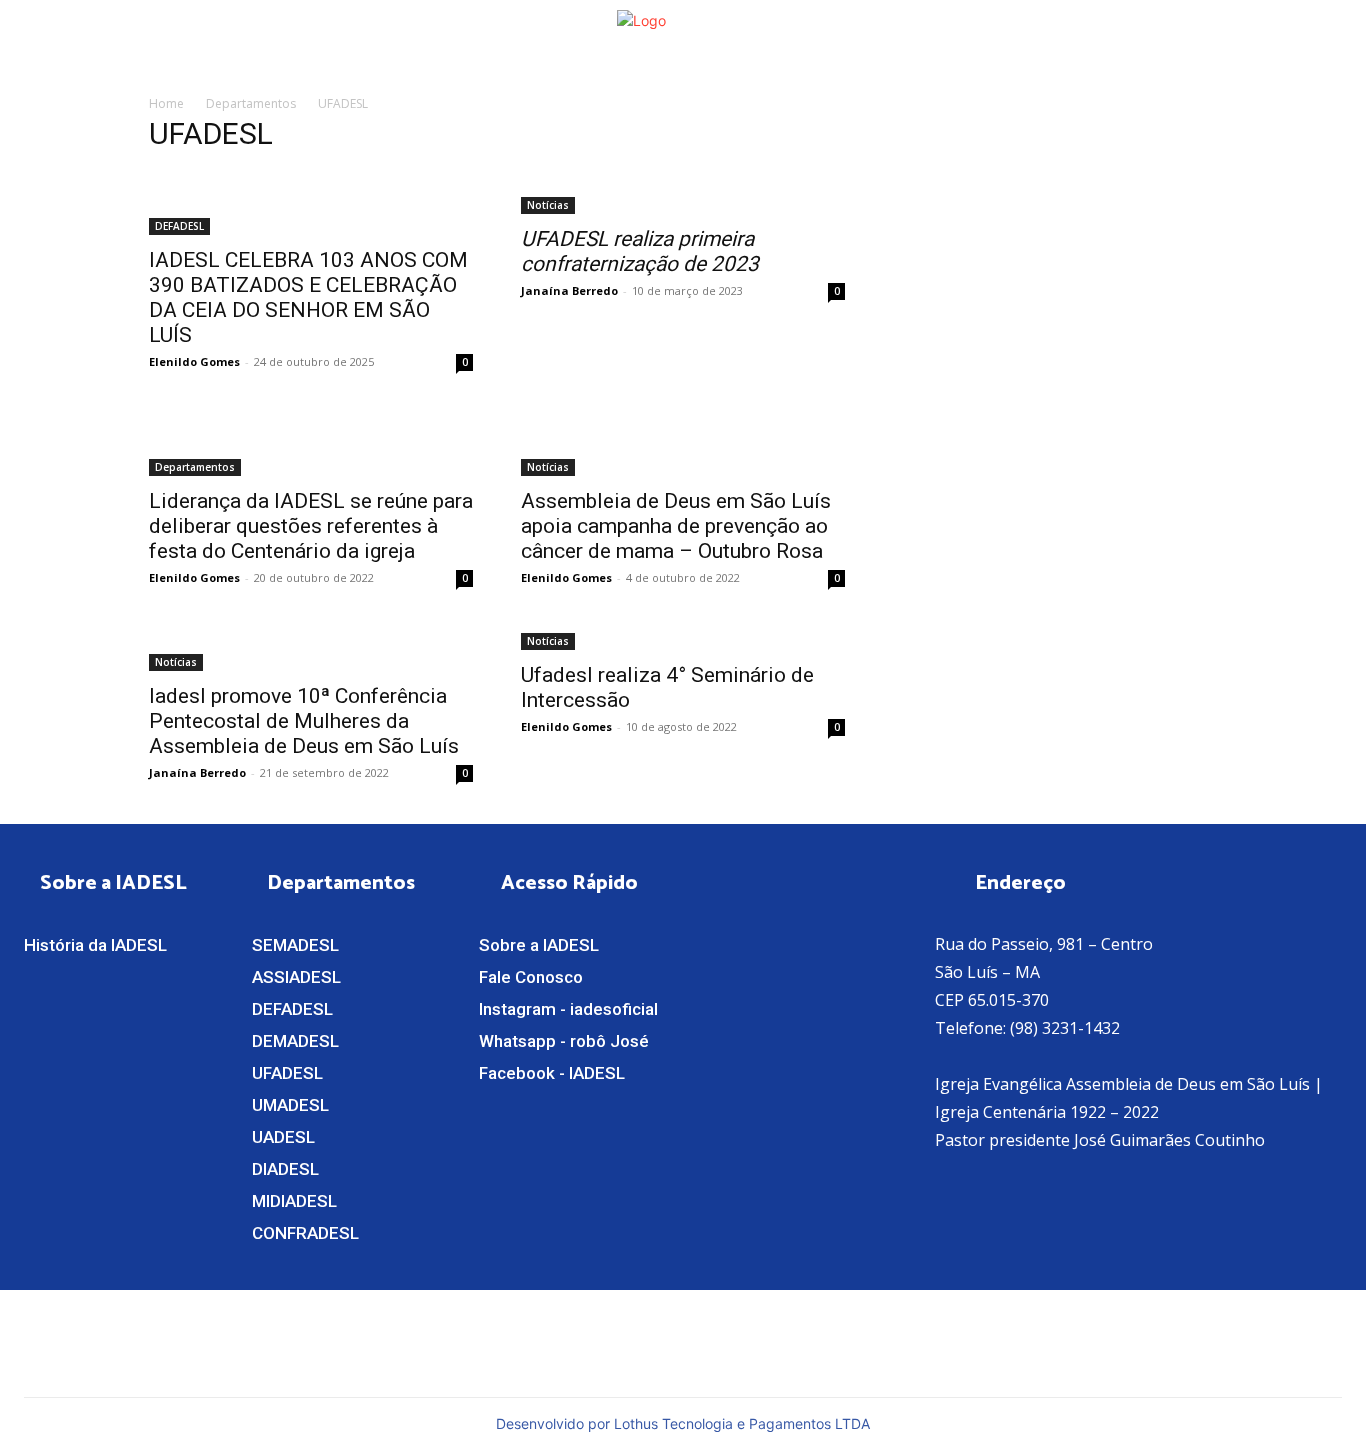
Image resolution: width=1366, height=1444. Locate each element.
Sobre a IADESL (539, 945)
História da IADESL (95, 945)
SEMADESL (295, 945)
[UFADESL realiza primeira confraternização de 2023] (683, 193)
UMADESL (290, 1105)
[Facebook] (798, 1341)
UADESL (283, 1137)
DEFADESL (179, 226)
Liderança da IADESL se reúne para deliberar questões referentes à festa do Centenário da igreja (311, 526)
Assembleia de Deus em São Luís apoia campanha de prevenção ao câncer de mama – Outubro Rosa (676, 526)
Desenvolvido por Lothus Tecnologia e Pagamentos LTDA (683, 1423)
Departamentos (251, 103)
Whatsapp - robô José (564, 1041)
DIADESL (285, 1169)
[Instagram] (835, 1341)
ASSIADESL (296, 977)
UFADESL (287, 1073)
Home (166, 103)
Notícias (548, 205)
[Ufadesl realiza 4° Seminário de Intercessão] (683, 639)
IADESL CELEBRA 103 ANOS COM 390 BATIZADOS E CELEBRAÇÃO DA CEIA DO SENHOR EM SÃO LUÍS (308, 297)
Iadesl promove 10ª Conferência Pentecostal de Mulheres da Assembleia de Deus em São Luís (304, 721)
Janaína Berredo (569, 290)
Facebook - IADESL (552, 1073)
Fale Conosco (531, 977)
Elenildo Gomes (194, 361)
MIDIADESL (294, 1201)
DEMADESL (295, 1041)
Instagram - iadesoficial (568, 1009)
